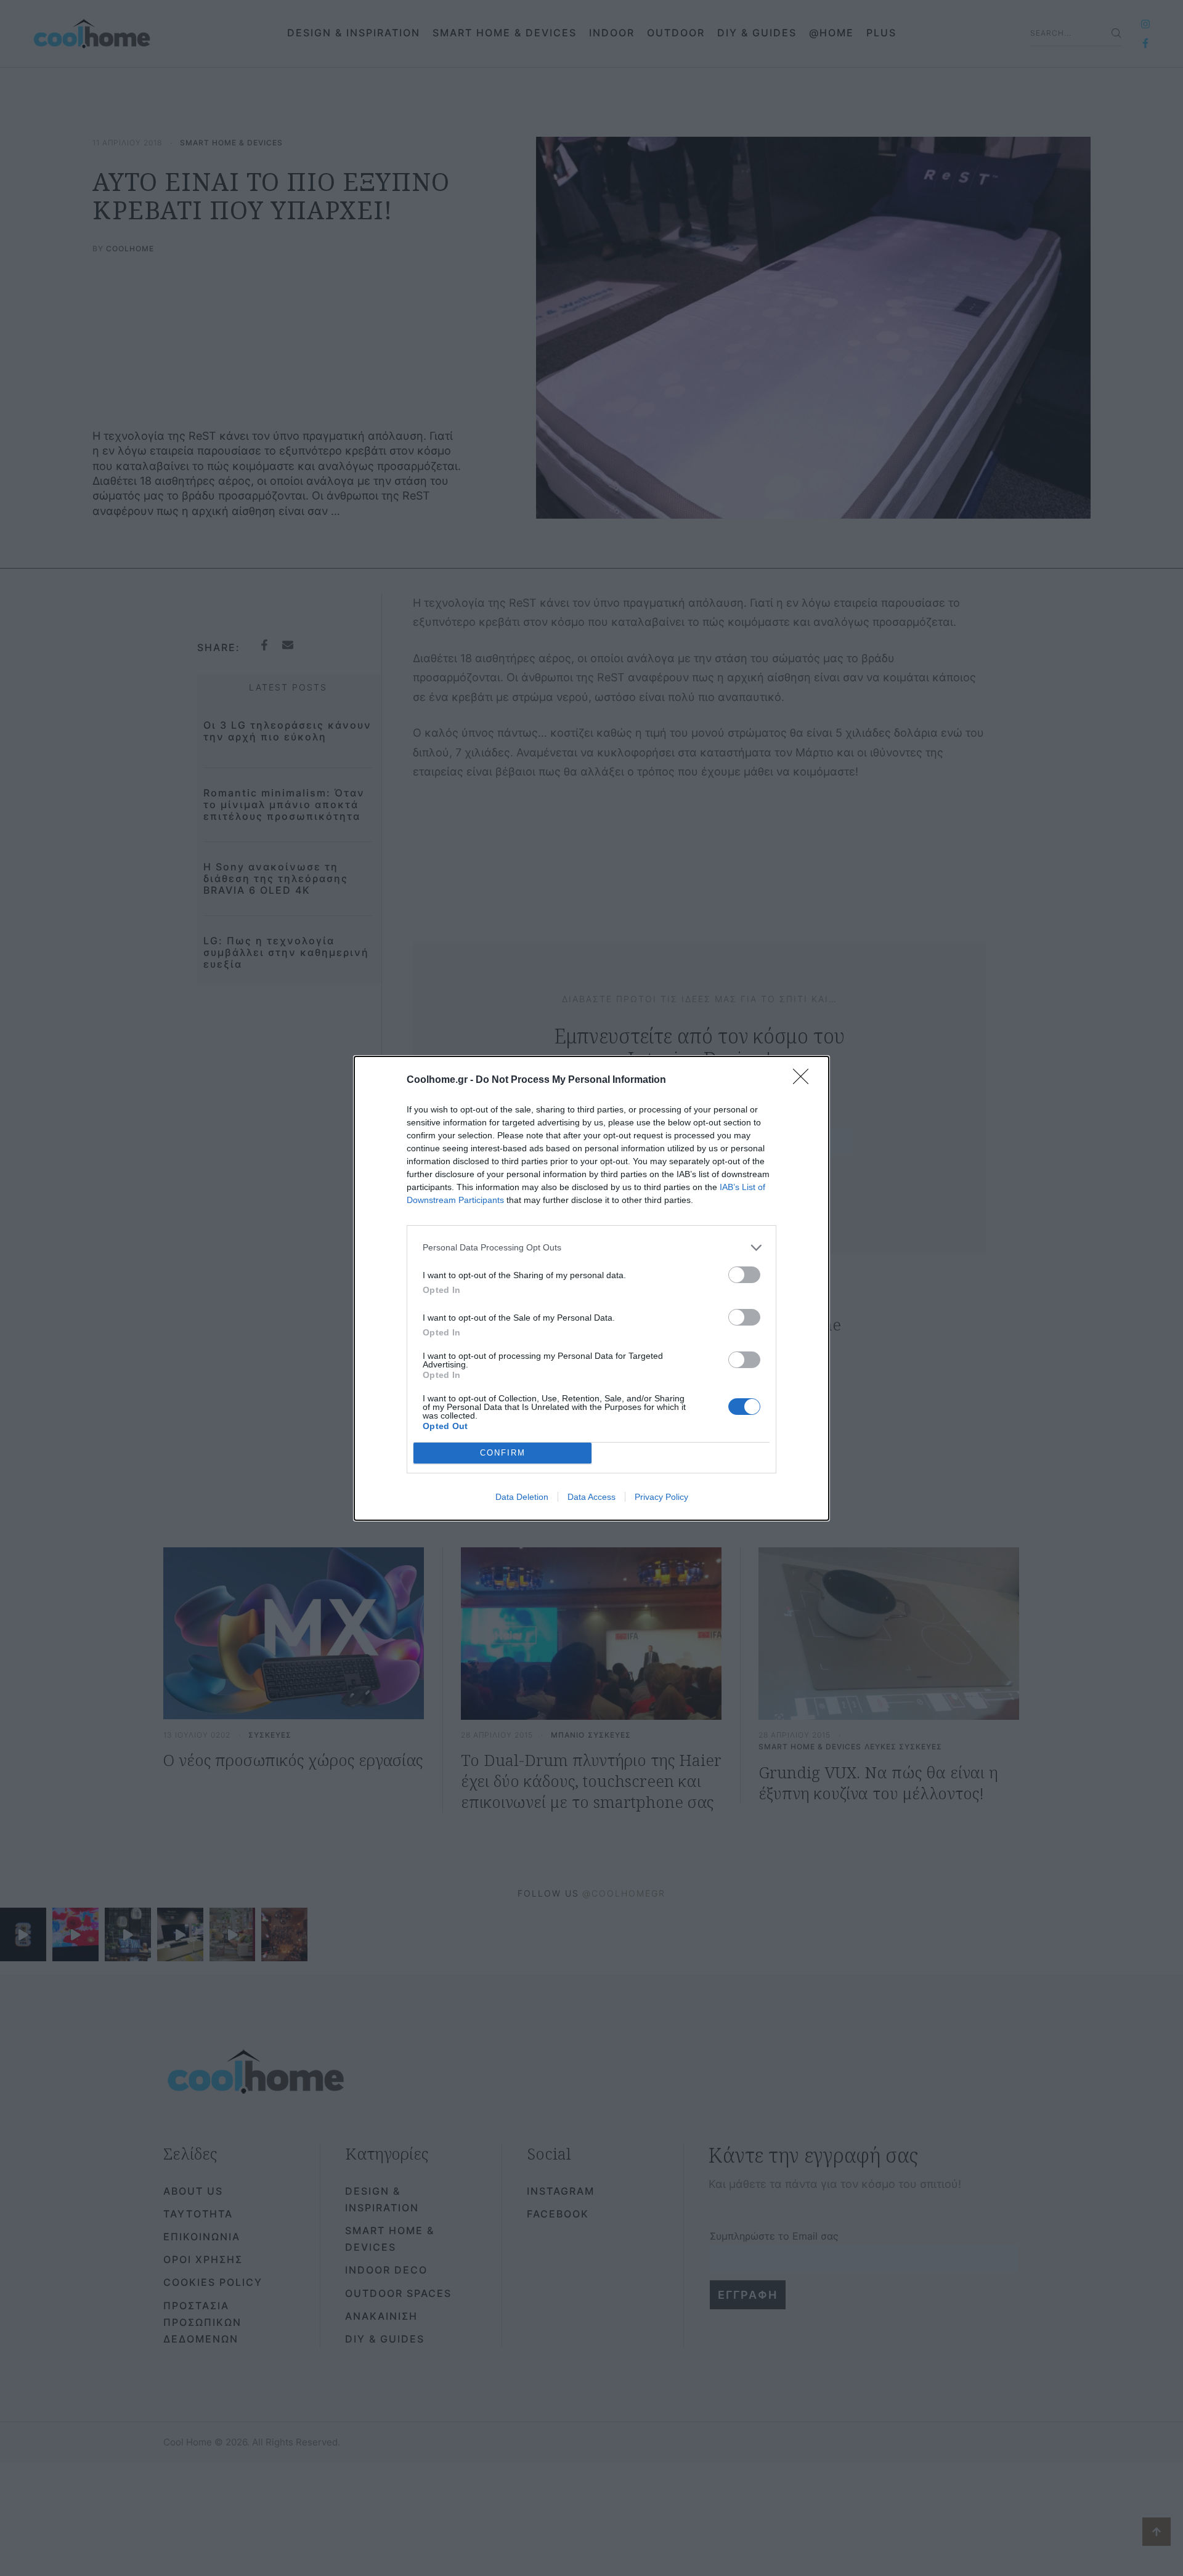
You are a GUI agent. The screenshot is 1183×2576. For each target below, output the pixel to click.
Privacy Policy (661, 1497)
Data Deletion (522, 1497)
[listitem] (591, 1248)
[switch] (744, 1275)
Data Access (591, 1497)
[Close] (805, 1080)
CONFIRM (503, 1453)
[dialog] (591, 1288)
